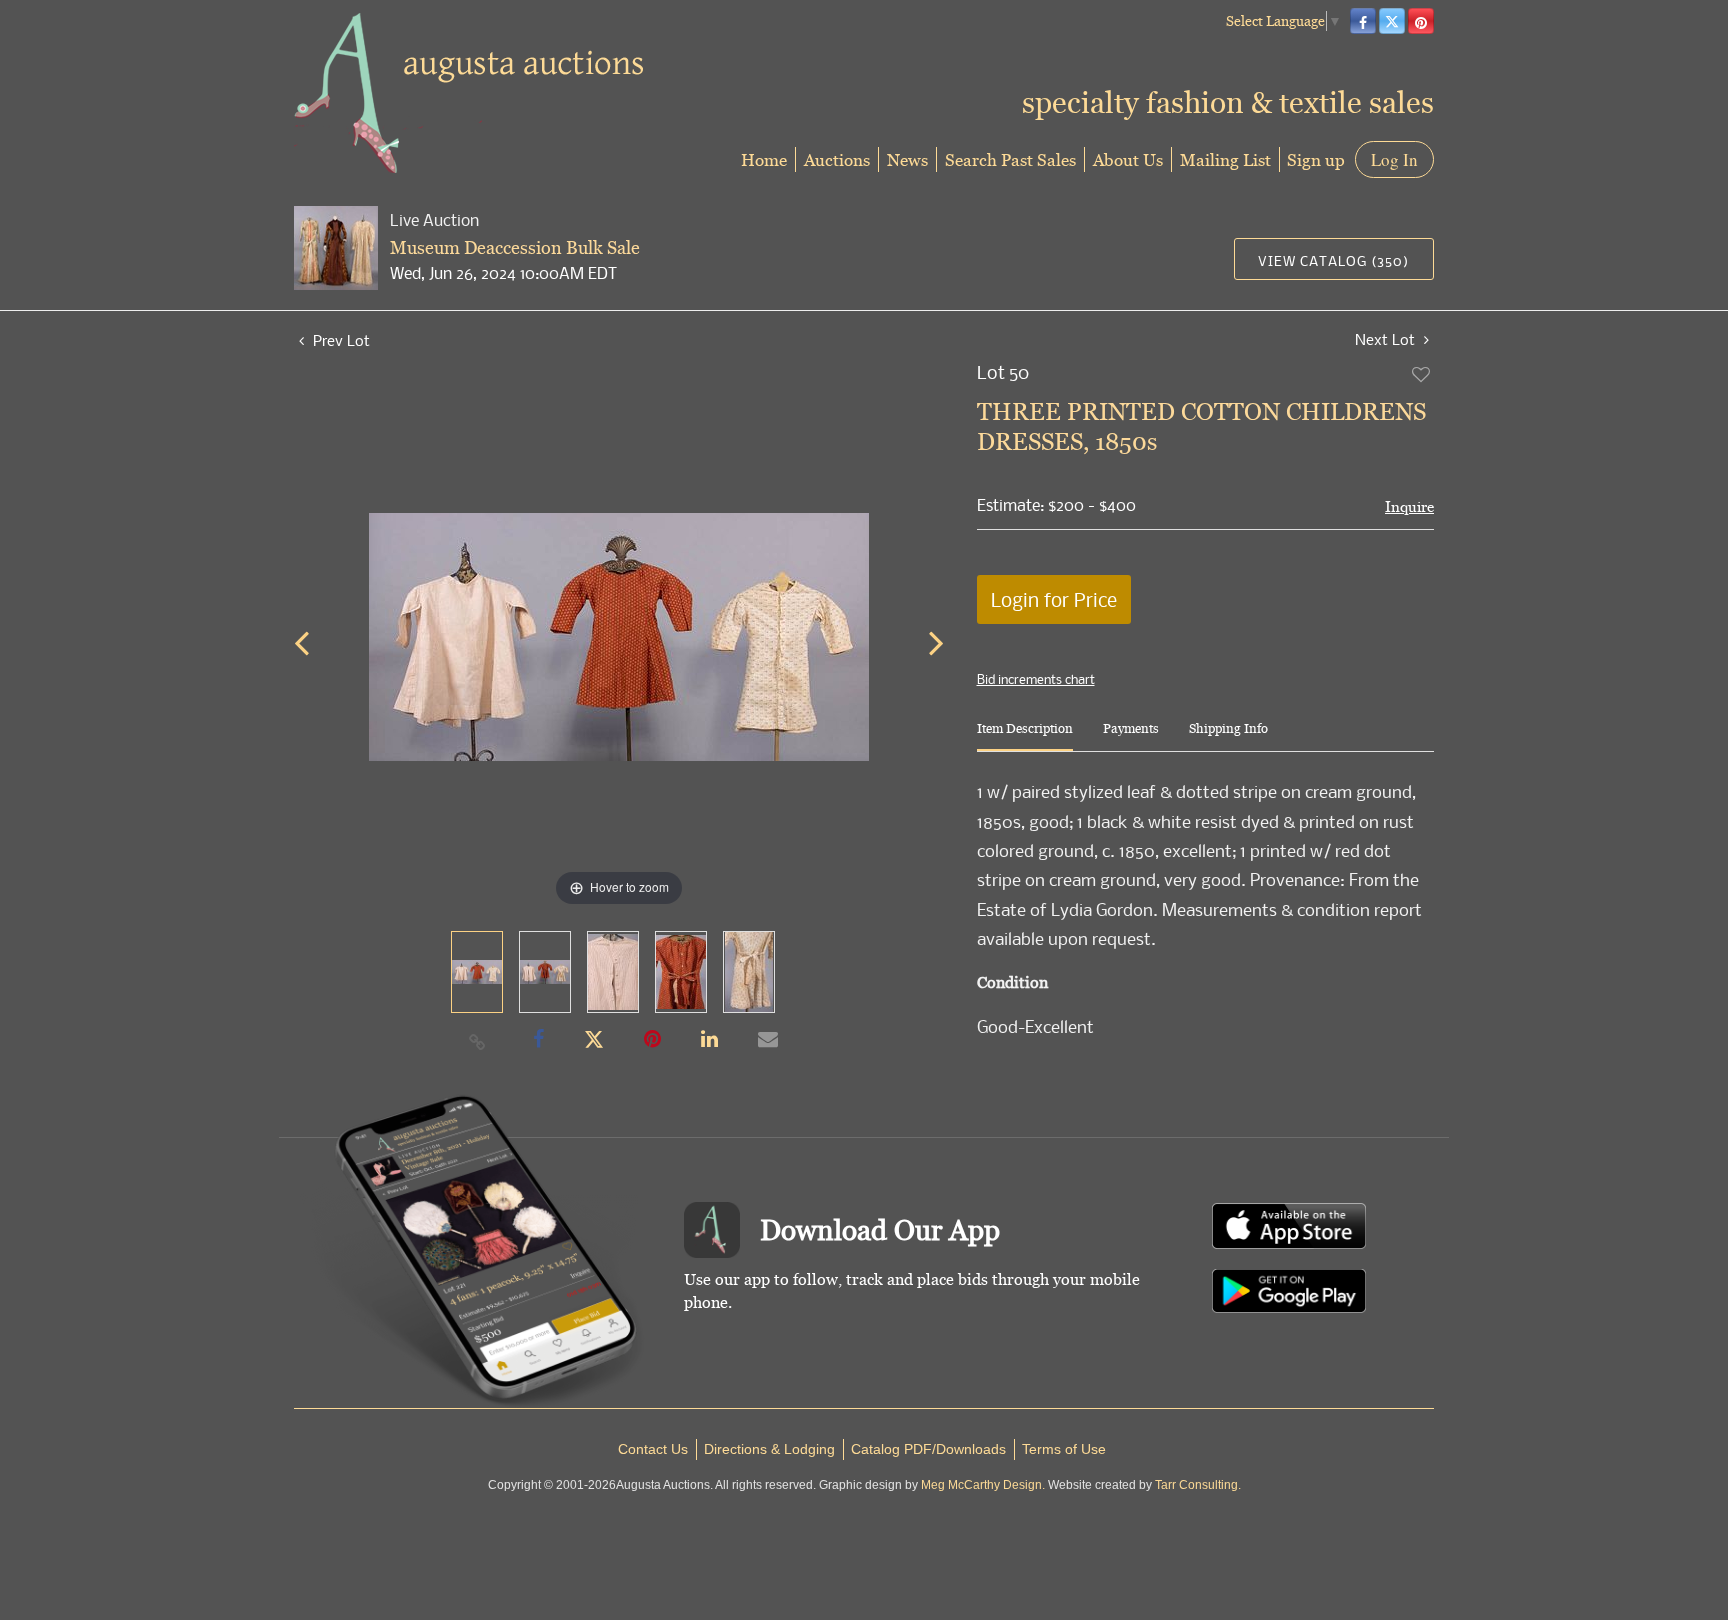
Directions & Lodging (769, 1449)
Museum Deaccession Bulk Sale (515, 247)
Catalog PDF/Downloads (928, 1449)
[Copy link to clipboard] (478, 1041)
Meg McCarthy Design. (983, 1485)
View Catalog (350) (1333, 260)
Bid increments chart (1036, 679)
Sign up (1316, 159)
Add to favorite (1422, 374)
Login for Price (1054, 599)
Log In (1394, 159)
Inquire (1409, 506)
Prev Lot (339, 340)
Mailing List (1225, 159)
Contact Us (653, 1449)
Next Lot (1387, 339)
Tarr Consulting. (1198, 1485)
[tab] (1025, 736)
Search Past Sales (1010, 159)
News (907, 159)
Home (764, 159)
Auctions (837, 159)
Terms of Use (1064, 1449)
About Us (1128, 159)
